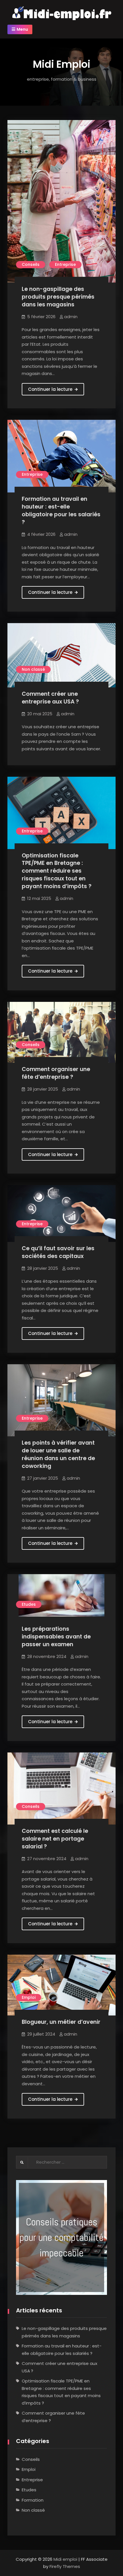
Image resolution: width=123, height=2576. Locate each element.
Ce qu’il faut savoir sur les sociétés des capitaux (58, 1252)
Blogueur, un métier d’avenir (61, 2022)
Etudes (29, 1604)
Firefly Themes (65, 2566)
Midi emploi (65, 2559)
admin (71, 317)
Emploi (29, 1997)
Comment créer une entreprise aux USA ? (50, 698)
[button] (61, 2237)
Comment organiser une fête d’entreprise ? (56, 1073)
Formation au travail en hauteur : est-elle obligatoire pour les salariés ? (61, 511)
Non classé (33, 669)
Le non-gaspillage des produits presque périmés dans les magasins (58, 297)
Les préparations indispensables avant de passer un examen (56, 1637)
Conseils (31, 264)
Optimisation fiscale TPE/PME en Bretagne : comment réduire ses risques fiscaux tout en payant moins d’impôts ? (57, 871)
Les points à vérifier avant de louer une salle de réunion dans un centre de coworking (58, 1454)
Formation (33, 2500)
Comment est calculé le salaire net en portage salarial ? (55, 1839)
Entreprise (65, 264)
